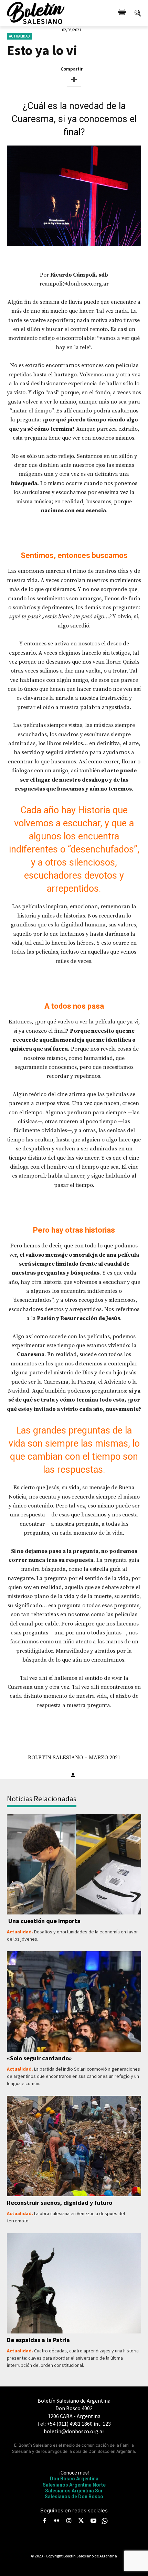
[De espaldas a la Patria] (74, 2283)
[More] (74, 80)
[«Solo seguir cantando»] (74, 2002)
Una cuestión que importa (44, 1921)
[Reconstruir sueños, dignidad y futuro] (74, 2146)
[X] (81, 2521)
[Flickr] (57, 2521)
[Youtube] (93, 2521)
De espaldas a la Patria (38, 2340)
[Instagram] (69, 2521)
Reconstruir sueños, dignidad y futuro (60, 2203)
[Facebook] (44, 2521)
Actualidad (19, 36)
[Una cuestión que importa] (74, 1864)
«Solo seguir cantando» (39, 2058)
